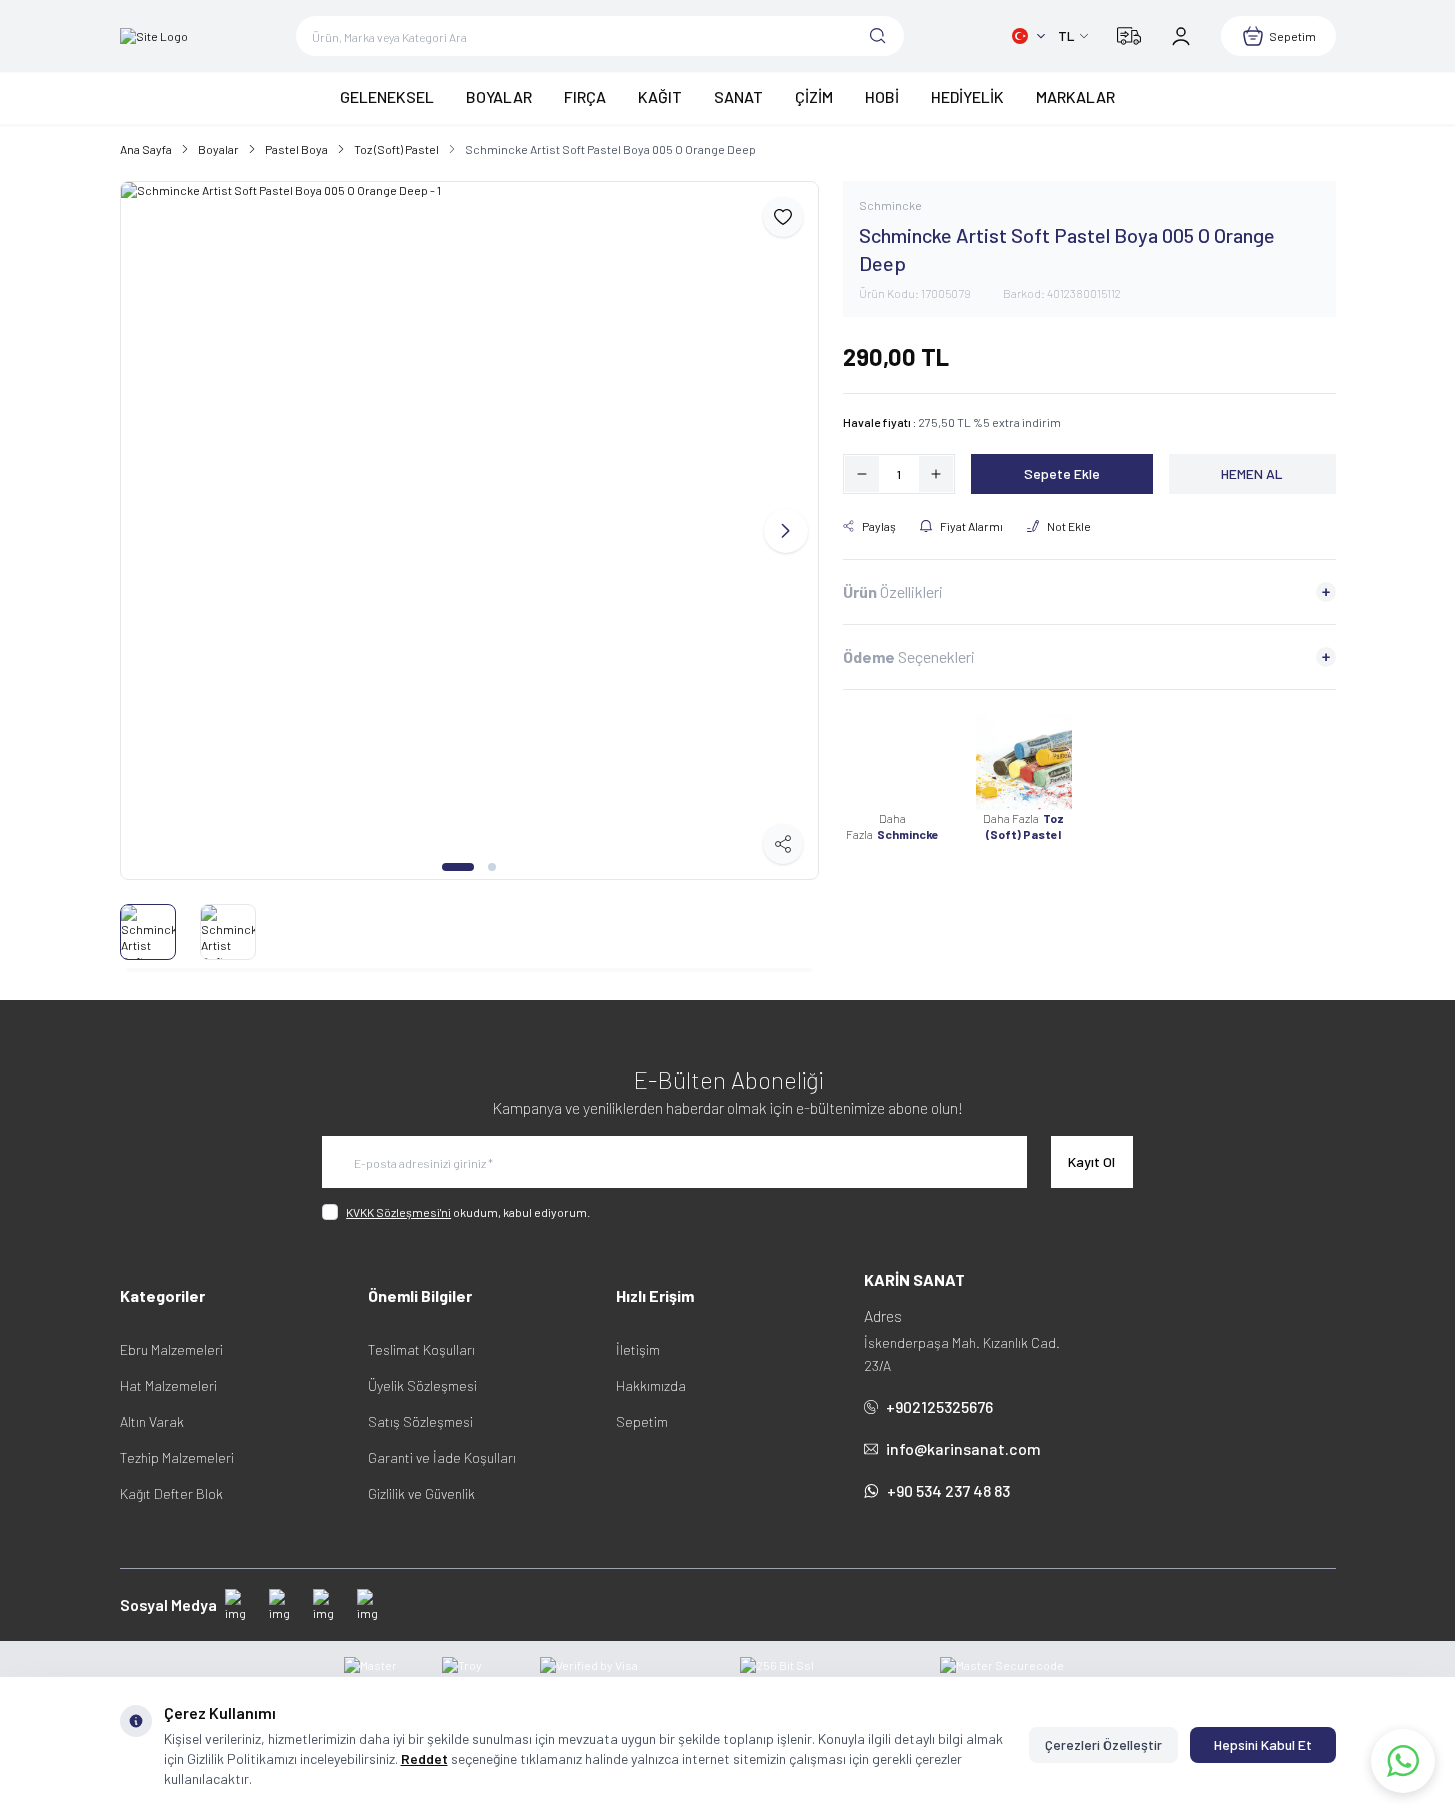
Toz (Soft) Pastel (396, 149)
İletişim (638, 1349)
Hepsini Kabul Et (1263, 1744)
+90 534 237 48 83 (948, 1490)
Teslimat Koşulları (421, 1349)
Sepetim (642, 1421)
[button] (458, 867)
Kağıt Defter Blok (171, 1493)
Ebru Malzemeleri (171, 1349)
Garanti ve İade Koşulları (442, 1457)
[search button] (878, 36)
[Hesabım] (1181, 36)
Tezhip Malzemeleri (177, 1457)
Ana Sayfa (146, 149)
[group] (469, 530)
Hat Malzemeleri (168, 1385)
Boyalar (218, 149)
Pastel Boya (296, 149)
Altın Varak (152, 1421)
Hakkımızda (651, 1385)
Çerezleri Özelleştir (1103, 1744)
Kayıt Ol (1091, 1161)
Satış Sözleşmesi (420, 1421)
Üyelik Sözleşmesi (422, 1385)
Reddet (424, 1758)
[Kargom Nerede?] (1129, 36)
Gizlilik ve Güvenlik (421, 1493)
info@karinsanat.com (963, 1448)
